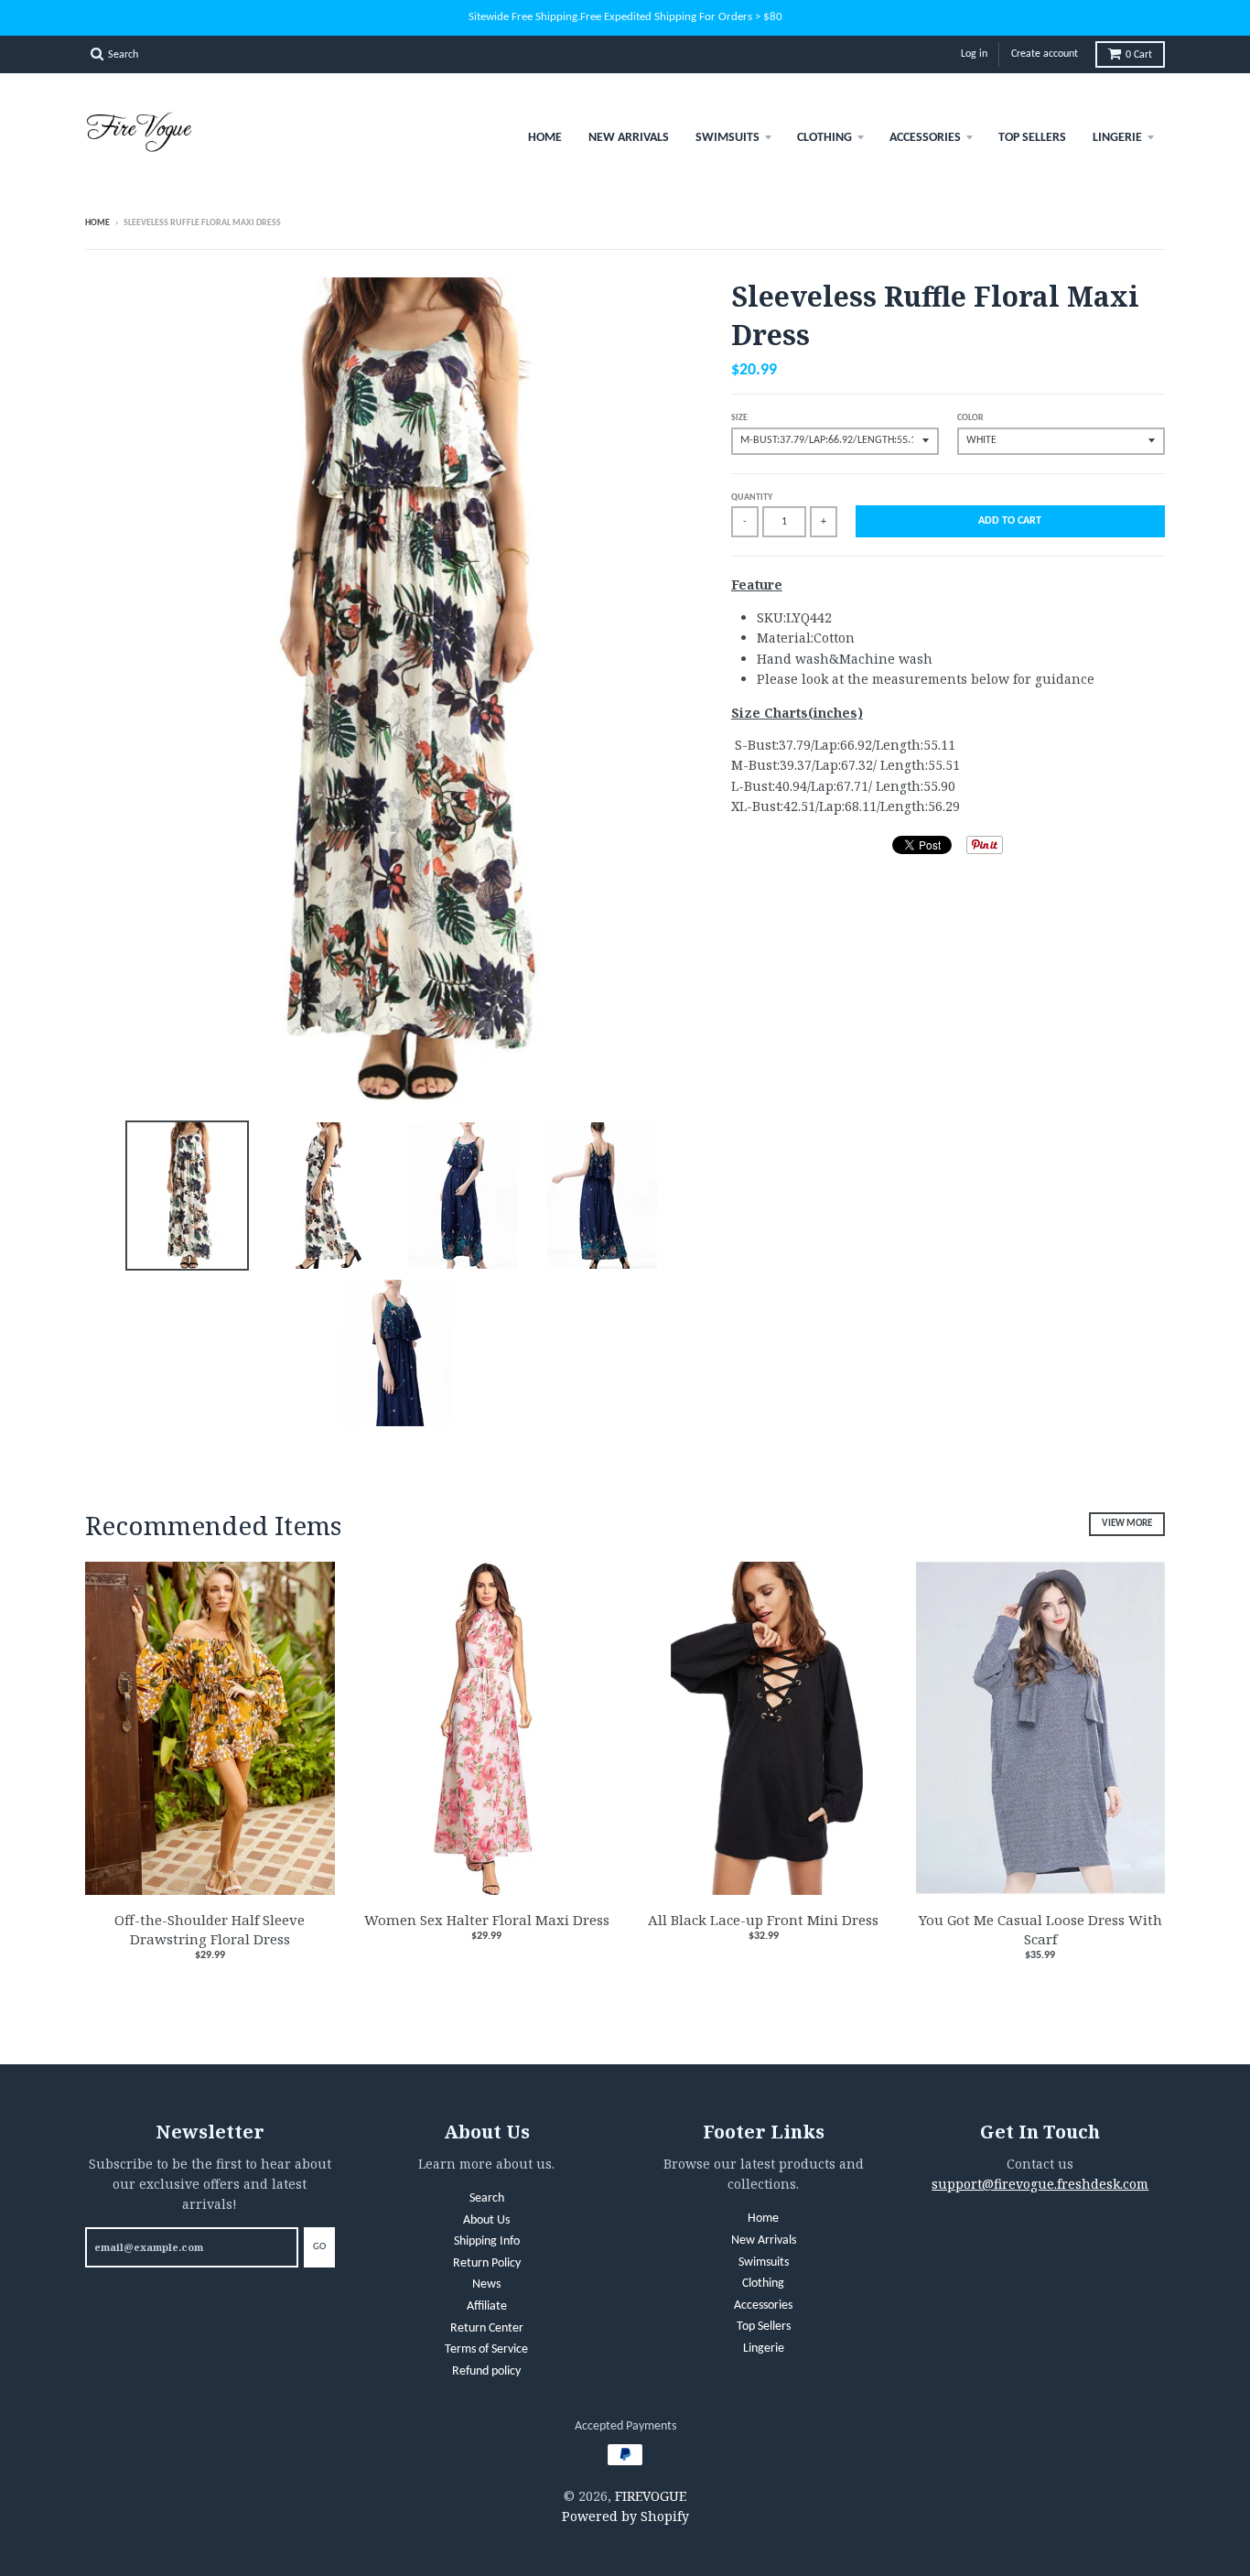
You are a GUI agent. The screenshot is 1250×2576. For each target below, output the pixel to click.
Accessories (925, 138)
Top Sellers (1032, 138)
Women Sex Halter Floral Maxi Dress (487, 1920)
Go (319, 2247)
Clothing (824, 138)
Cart (1139, 55)
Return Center (487, 2328)
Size (739, 418)
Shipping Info (487, 2241)
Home (545, 138)
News (486, 2284)
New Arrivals (629, 138)
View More (1127, 1524)
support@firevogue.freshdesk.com (1040, 2184)
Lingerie (1117, 138)
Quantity (752, 498)
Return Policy (487, 2263)
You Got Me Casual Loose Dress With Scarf (1040, 1929)
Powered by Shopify (625, 2516)
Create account (1045, 54)
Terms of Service (486, 2349)
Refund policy (486, 2371)
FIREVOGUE (651, 2496)
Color (970, 418)
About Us (486, 2220)
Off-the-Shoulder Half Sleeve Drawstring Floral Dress (210, 1929)
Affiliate (487, 2306)
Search (487, 2198)
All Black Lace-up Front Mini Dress (763, 1920)
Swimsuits (727, 138)
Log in (974, 54)
